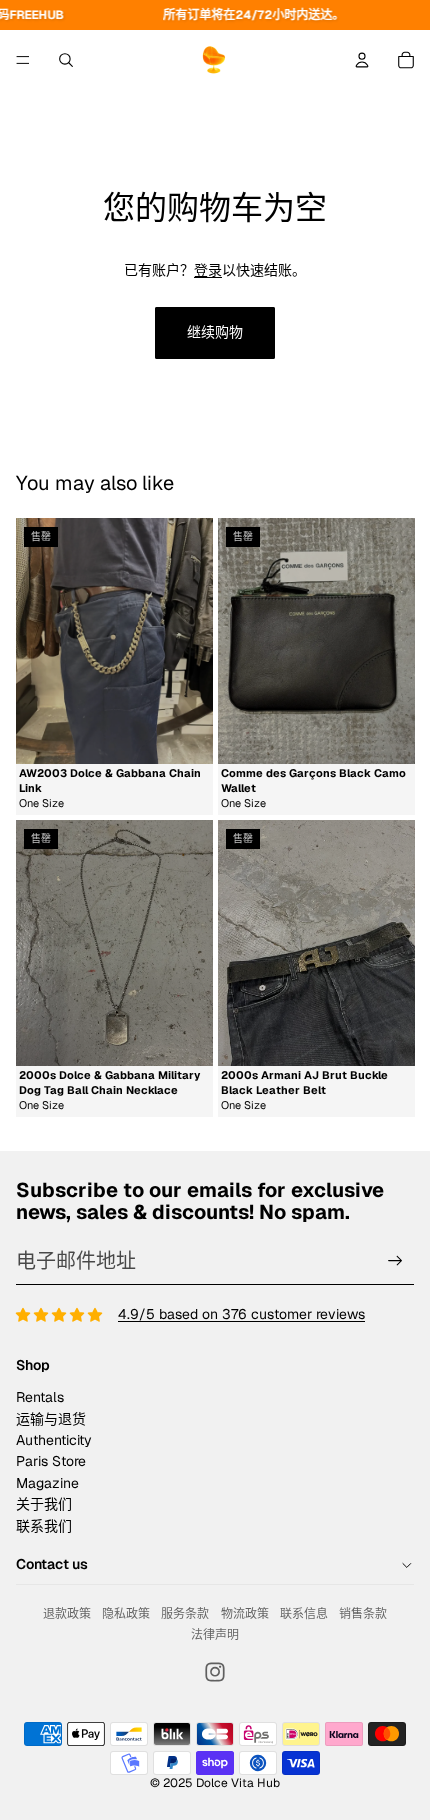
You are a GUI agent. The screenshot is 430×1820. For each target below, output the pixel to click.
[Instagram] (215, 1672)
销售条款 (363, 1614)
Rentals (40, 1397)
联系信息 (304, 1614)
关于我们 (44, 1504)
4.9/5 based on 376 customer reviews (241, 1314)
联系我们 (44, 1526)
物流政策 (245, 1614)
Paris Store (51, 1461)
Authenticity (54, 1440)
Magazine (47, 1483)
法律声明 (215, 1635)
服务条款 (185, 1614)
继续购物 (215, 332)
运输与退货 (51, 1419)
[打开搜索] (66, 60)
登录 (208, 270)
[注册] (395, 1261)
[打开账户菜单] (362, 60)
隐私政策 (126, 1614)
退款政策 (67, 1614)
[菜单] (23, 60)
